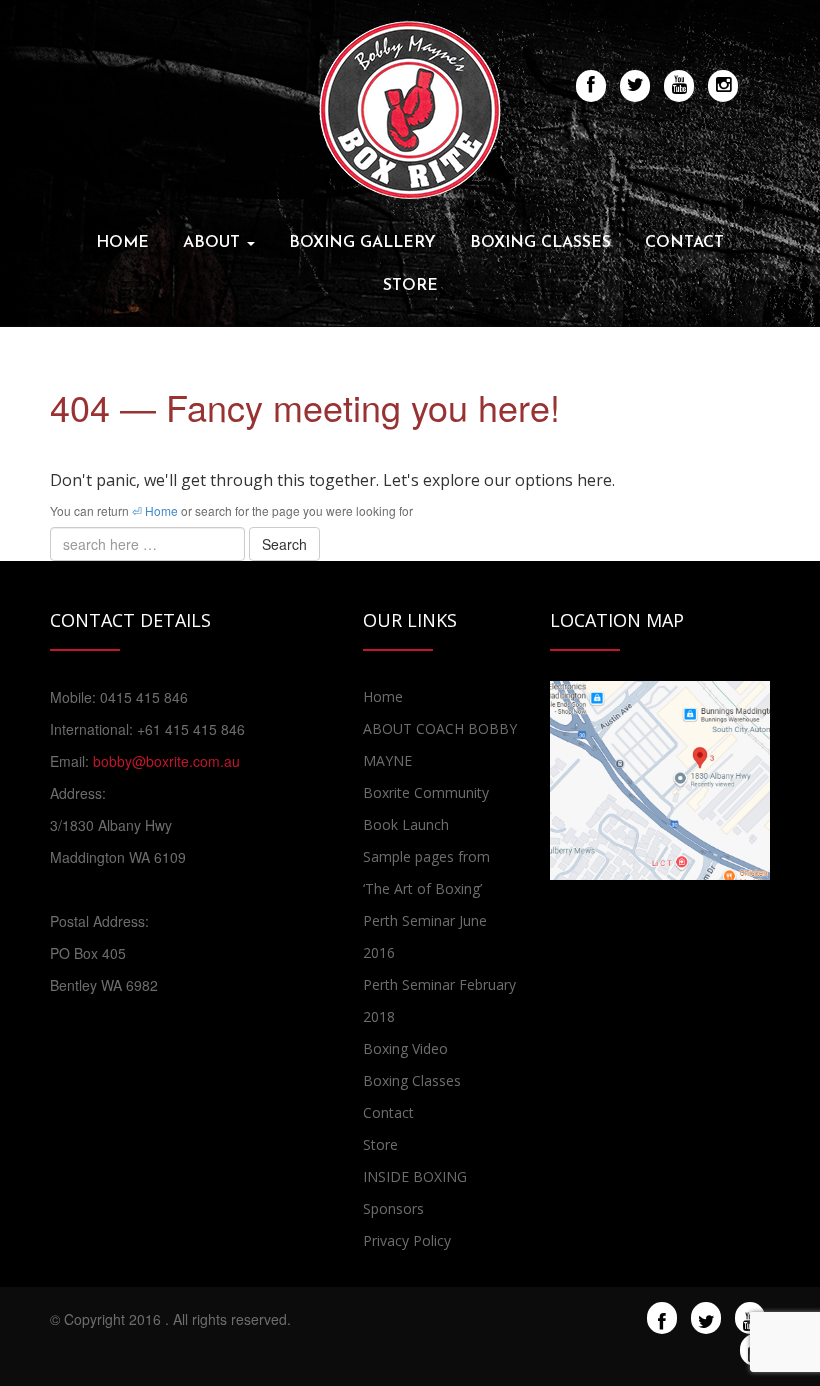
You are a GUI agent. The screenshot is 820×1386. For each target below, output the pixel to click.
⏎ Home (155, 510)
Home (122, 243)
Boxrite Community (426, 792)
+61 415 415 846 (191, 729)
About (214, 243)
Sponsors (393, 1208)
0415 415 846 (144, 697)
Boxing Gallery (362, 243)
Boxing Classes (540, 243)
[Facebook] (662, 1319)
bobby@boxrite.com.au (166, 761)
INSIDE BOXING (415, 1176)
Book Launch (406, 824)
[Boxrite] (410, 108)
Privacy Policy (407, 1240)
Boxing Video (405, 1048)
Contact (684, 243)
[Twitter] (706, 1319)
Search (284, 544)
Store (410, 286)
